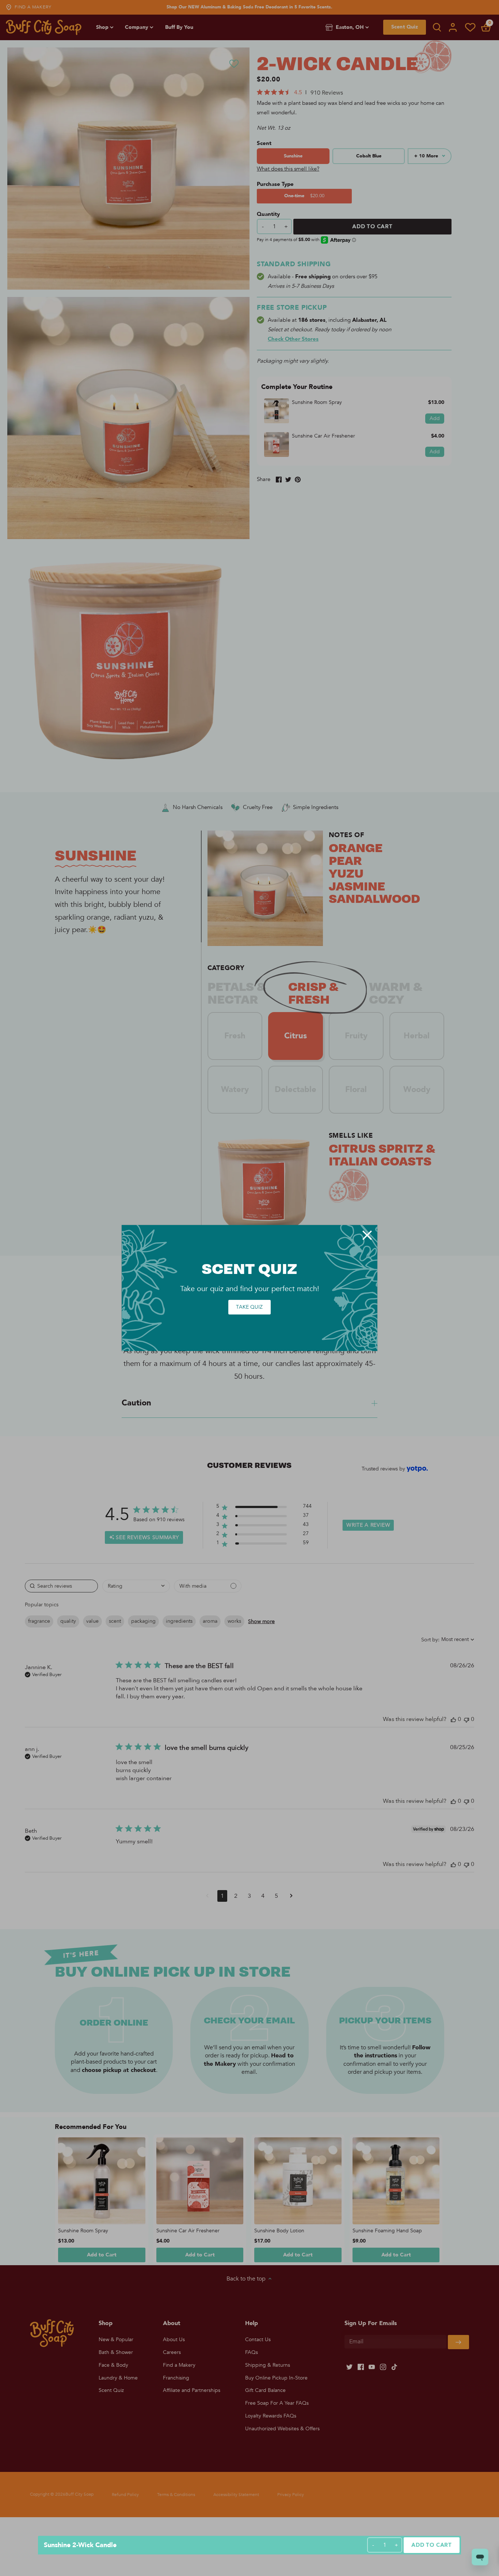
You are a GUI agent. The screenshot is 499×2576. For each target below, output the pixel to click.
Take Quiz (249, 1307)
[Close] (367, 1235)
